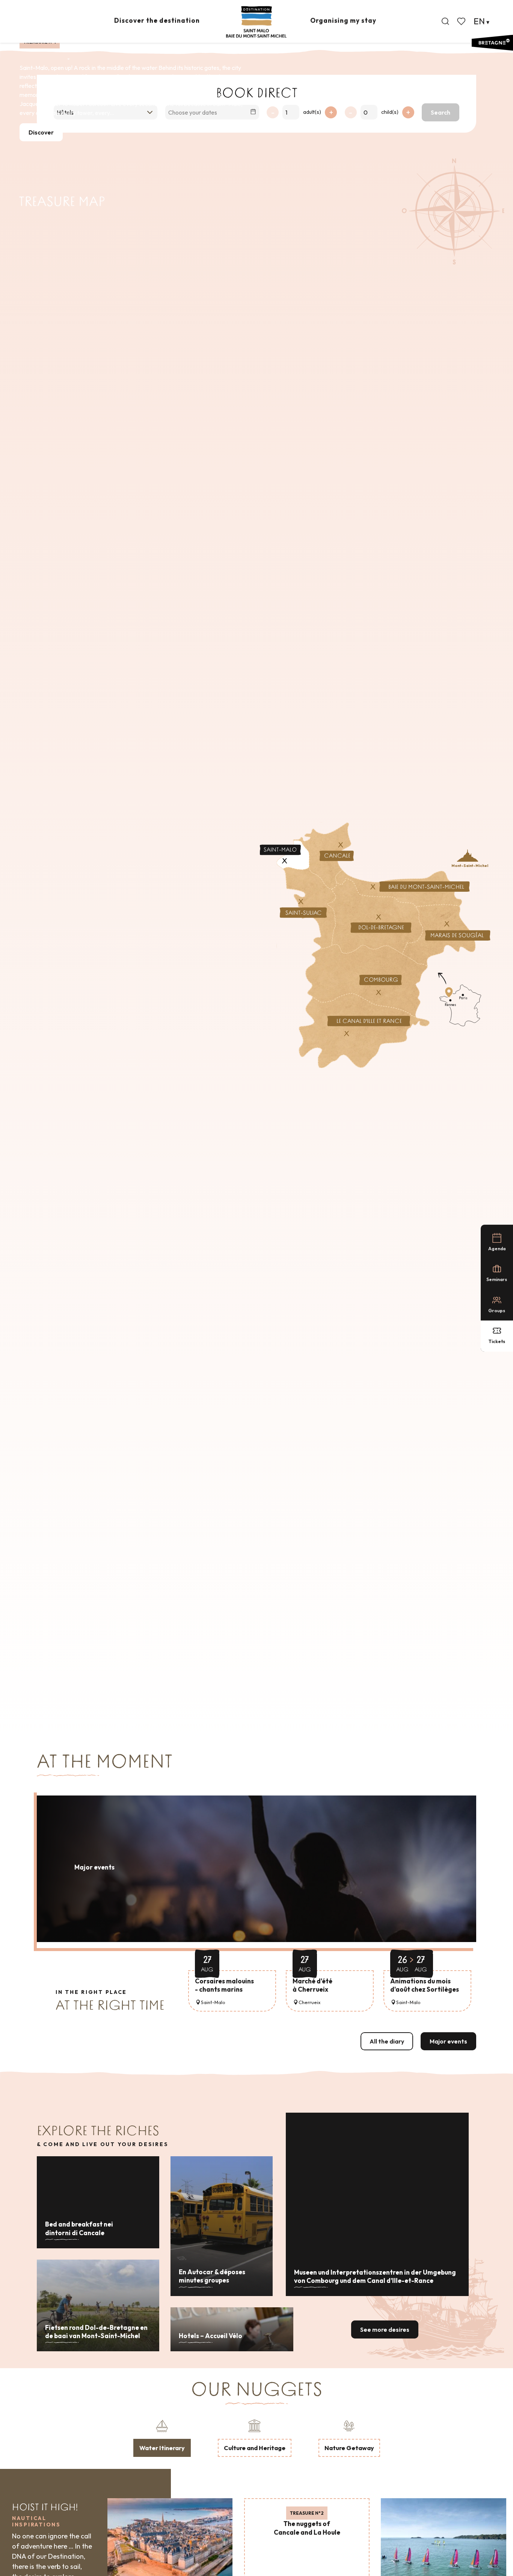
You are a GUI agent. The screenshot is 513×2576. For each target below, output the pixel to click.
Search (441, 112)
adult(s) (312, 112)
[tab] (162, 2438)
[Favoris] (462, 21)
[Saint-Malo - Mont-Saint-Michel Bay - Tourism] (256, 22)
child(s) (390, 112)
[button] (445, 21)
